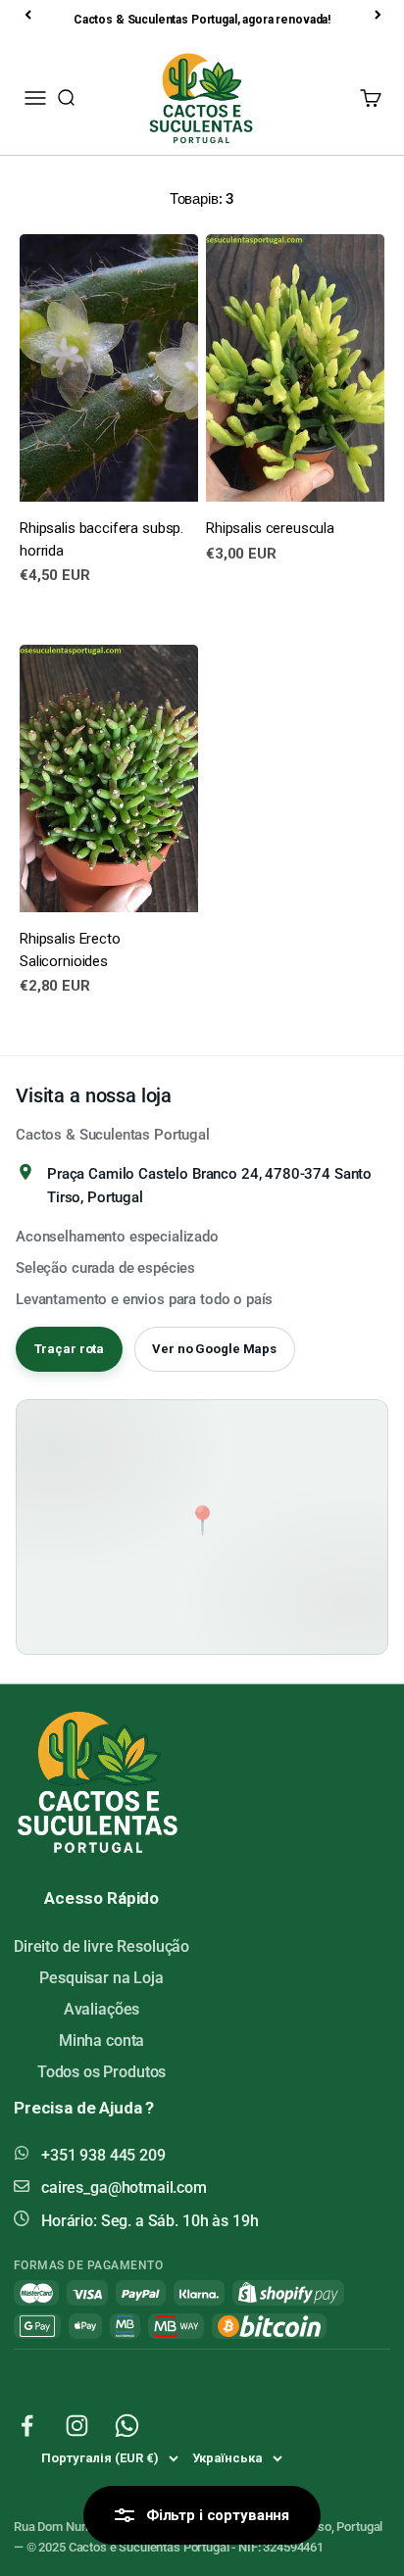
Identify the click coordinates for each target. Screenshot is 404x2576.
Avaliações (102, 2009)
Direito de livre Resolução (101, 1946)
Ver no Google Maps (214, 1349)
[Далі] (379, 15)
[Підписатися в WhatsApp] (127, 2426)
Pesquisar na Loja (101, 1978)
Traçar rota (70, 1349)
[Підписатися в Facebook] (27, 2426)
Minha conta (101, 2041)
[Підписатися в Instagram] (77, 2426)
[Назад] (29, 15)
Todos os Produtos (101, 2072)
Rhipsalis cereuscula (270, 528)
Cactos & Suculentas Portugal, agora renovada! (202, 20)
